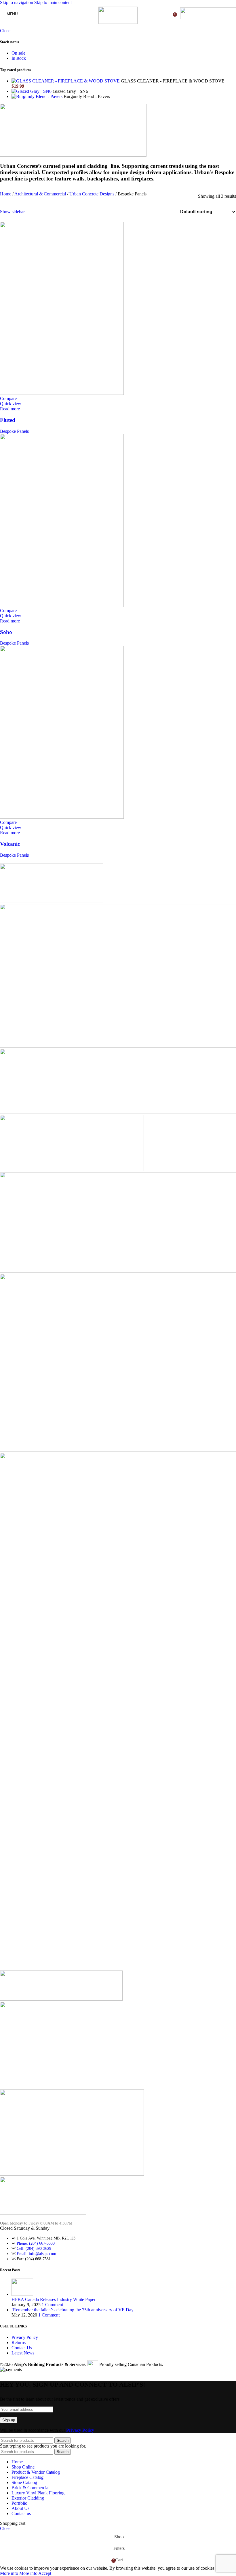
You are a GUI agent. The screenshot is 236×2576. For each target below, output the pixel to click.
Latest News (23, 2353)
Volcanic (10, 844)
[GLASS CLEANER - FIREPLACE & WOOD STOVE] (66, 81)
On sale (18, 53)
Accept (45, 2573)
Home (6, 194)
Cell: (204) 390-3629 (34, 2249)
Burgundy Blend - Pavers (87, 96)
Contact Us (22, 2348)
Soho (6, 632)
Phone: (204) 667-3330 (36, 2243)
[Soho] (62, 605)
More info (19, 2573)
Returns (19, 2343)
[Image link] (43, 2213)
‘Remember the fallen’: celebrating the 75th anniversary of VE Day (73, 2310)
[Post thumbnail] (22, 2294)
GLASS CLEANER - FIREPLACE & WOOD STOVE (173, 81)
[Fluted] (62, 393)
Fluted (8, 420)
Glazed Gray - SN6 (70, 91)
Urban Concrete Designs (92, 194)
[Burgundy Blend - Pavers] (38, 96)
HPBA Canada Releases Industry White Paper (54, 2299)
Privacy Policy (25, 2337)
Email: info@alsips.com (36, 2254)
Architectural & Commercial (41, 194)
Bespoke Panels (14, 431)
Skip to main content (53, 2)
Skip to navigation (17, 2)
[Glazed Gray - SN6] (32, 91)
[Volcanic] (62, 817)
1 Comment (52, 2305)
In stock (19, 58)
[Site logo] (118, 22)
